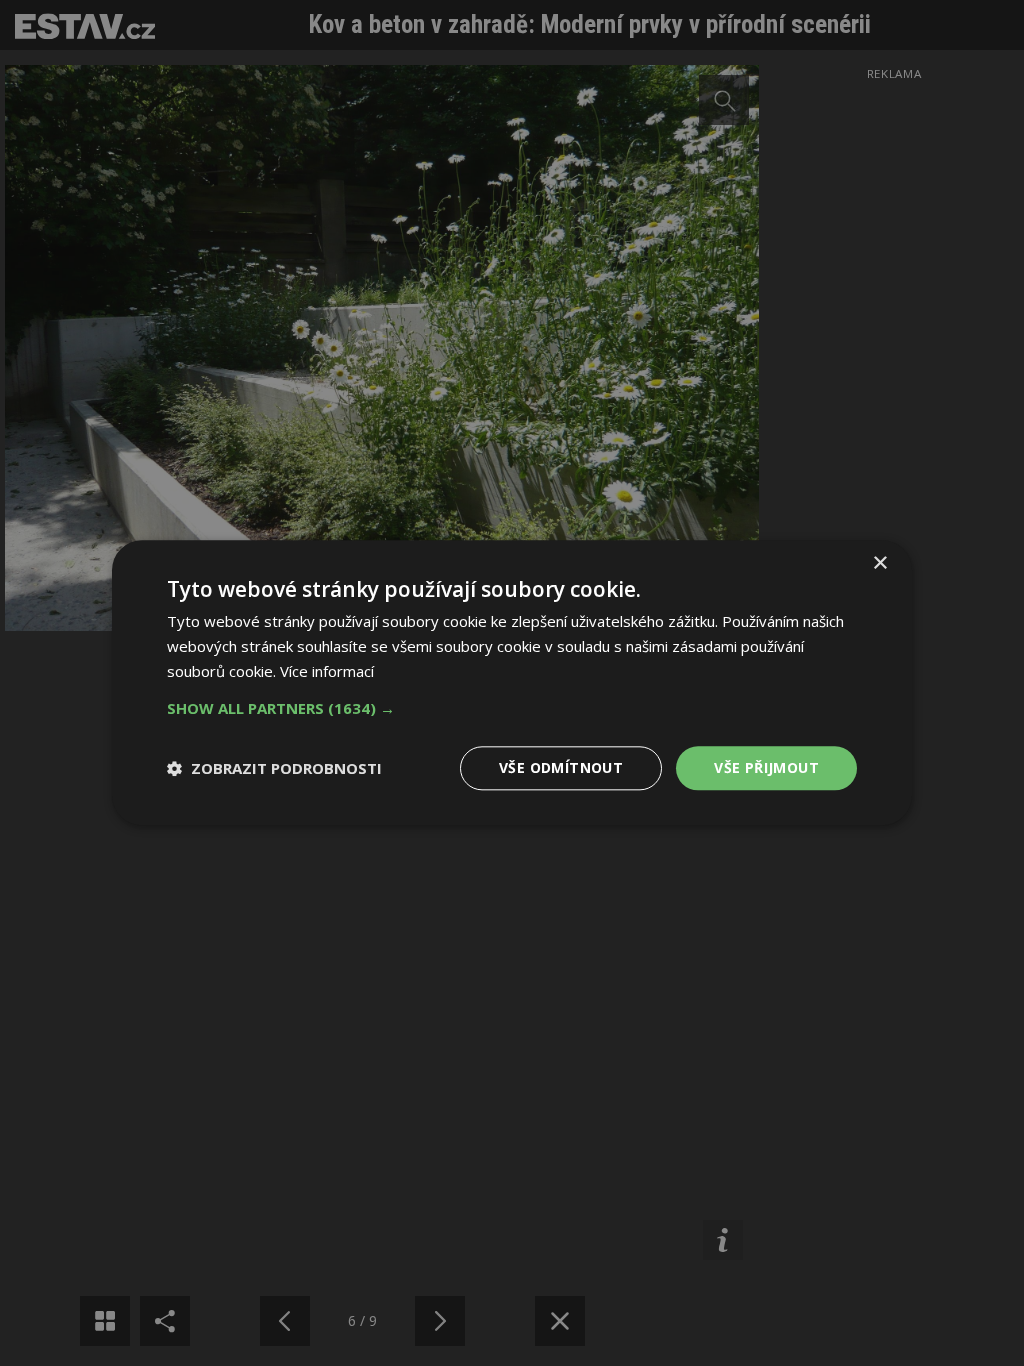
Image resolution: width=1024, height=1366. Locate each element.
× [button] (879, 563)
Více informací (327, 671)
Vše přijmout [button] (766, 767)
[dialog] (512, 683)
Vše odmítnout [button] (561, 767)
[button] (512, 708)
